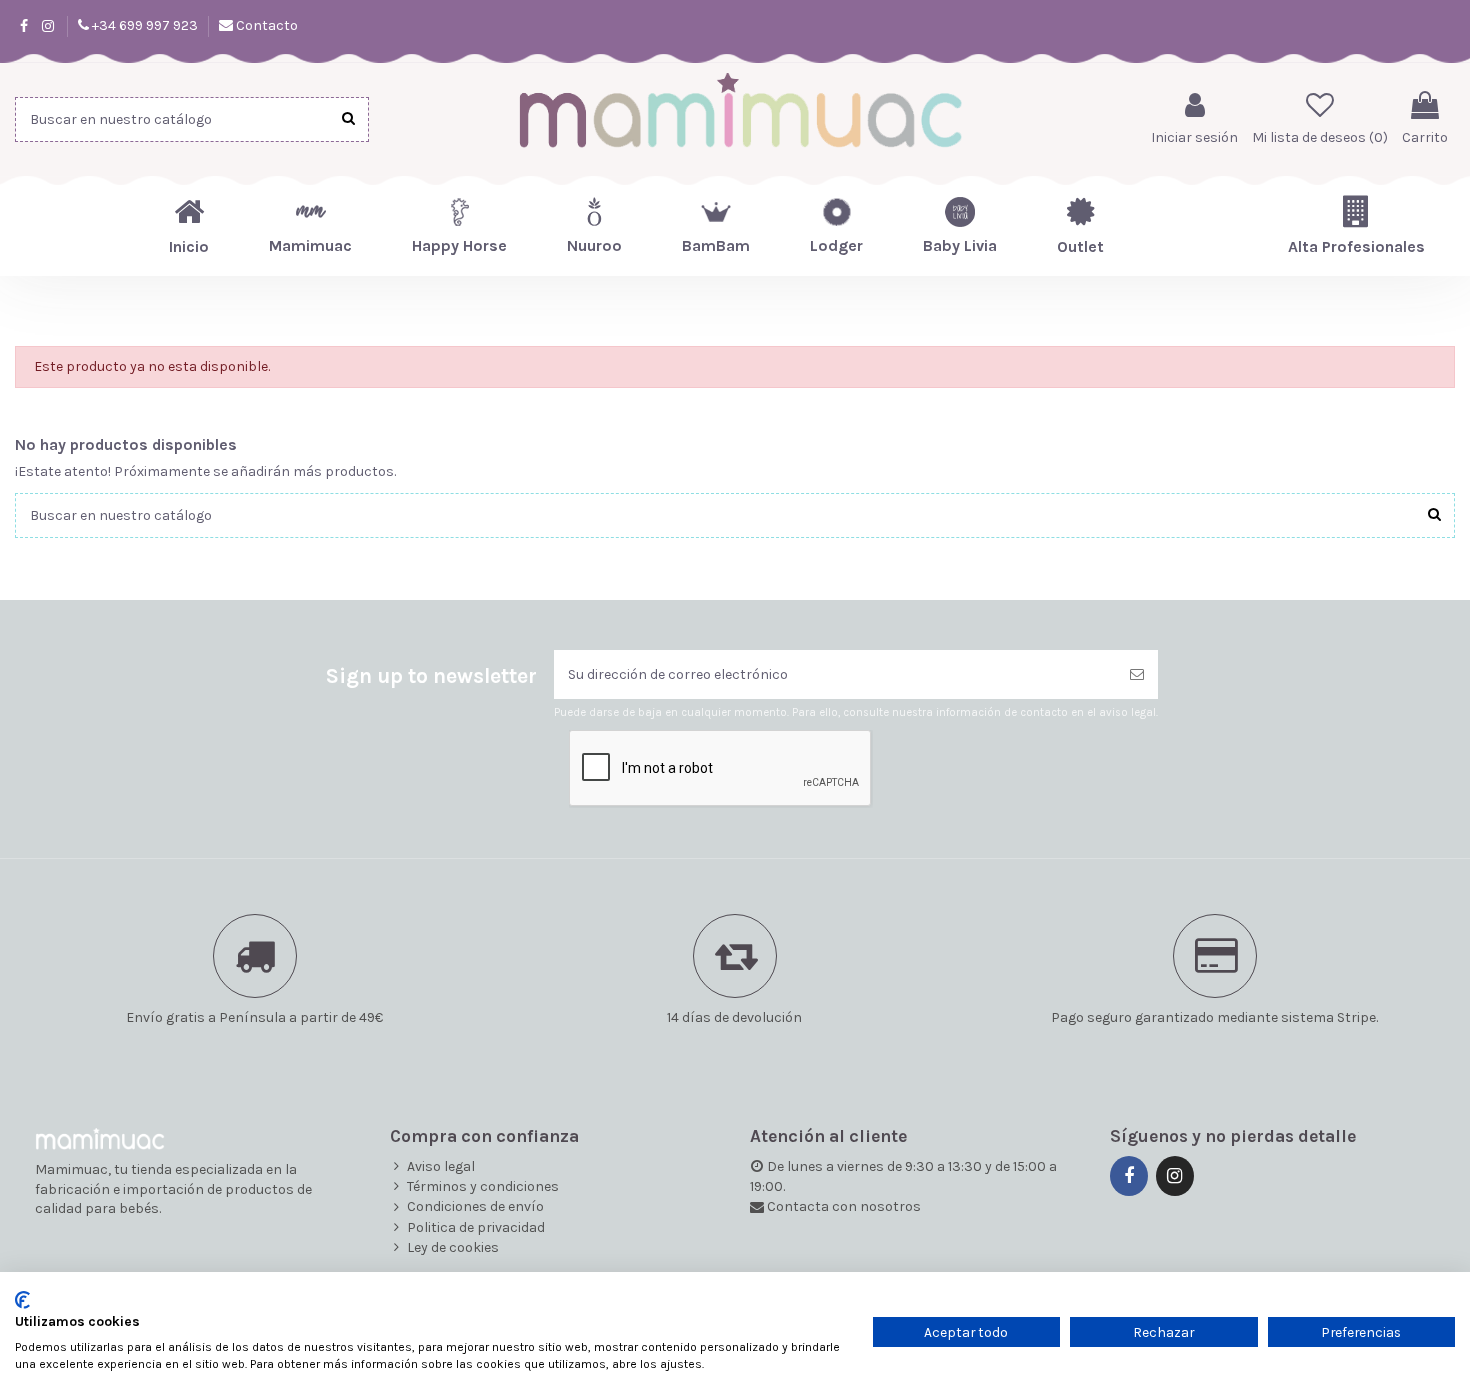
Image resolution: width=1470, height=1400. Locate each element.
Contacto (265, 25)
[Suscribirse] (1137, 674)
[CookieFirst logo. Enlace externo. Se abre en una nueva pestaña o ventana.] (22, 1300)
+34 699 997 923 (143, 25)
